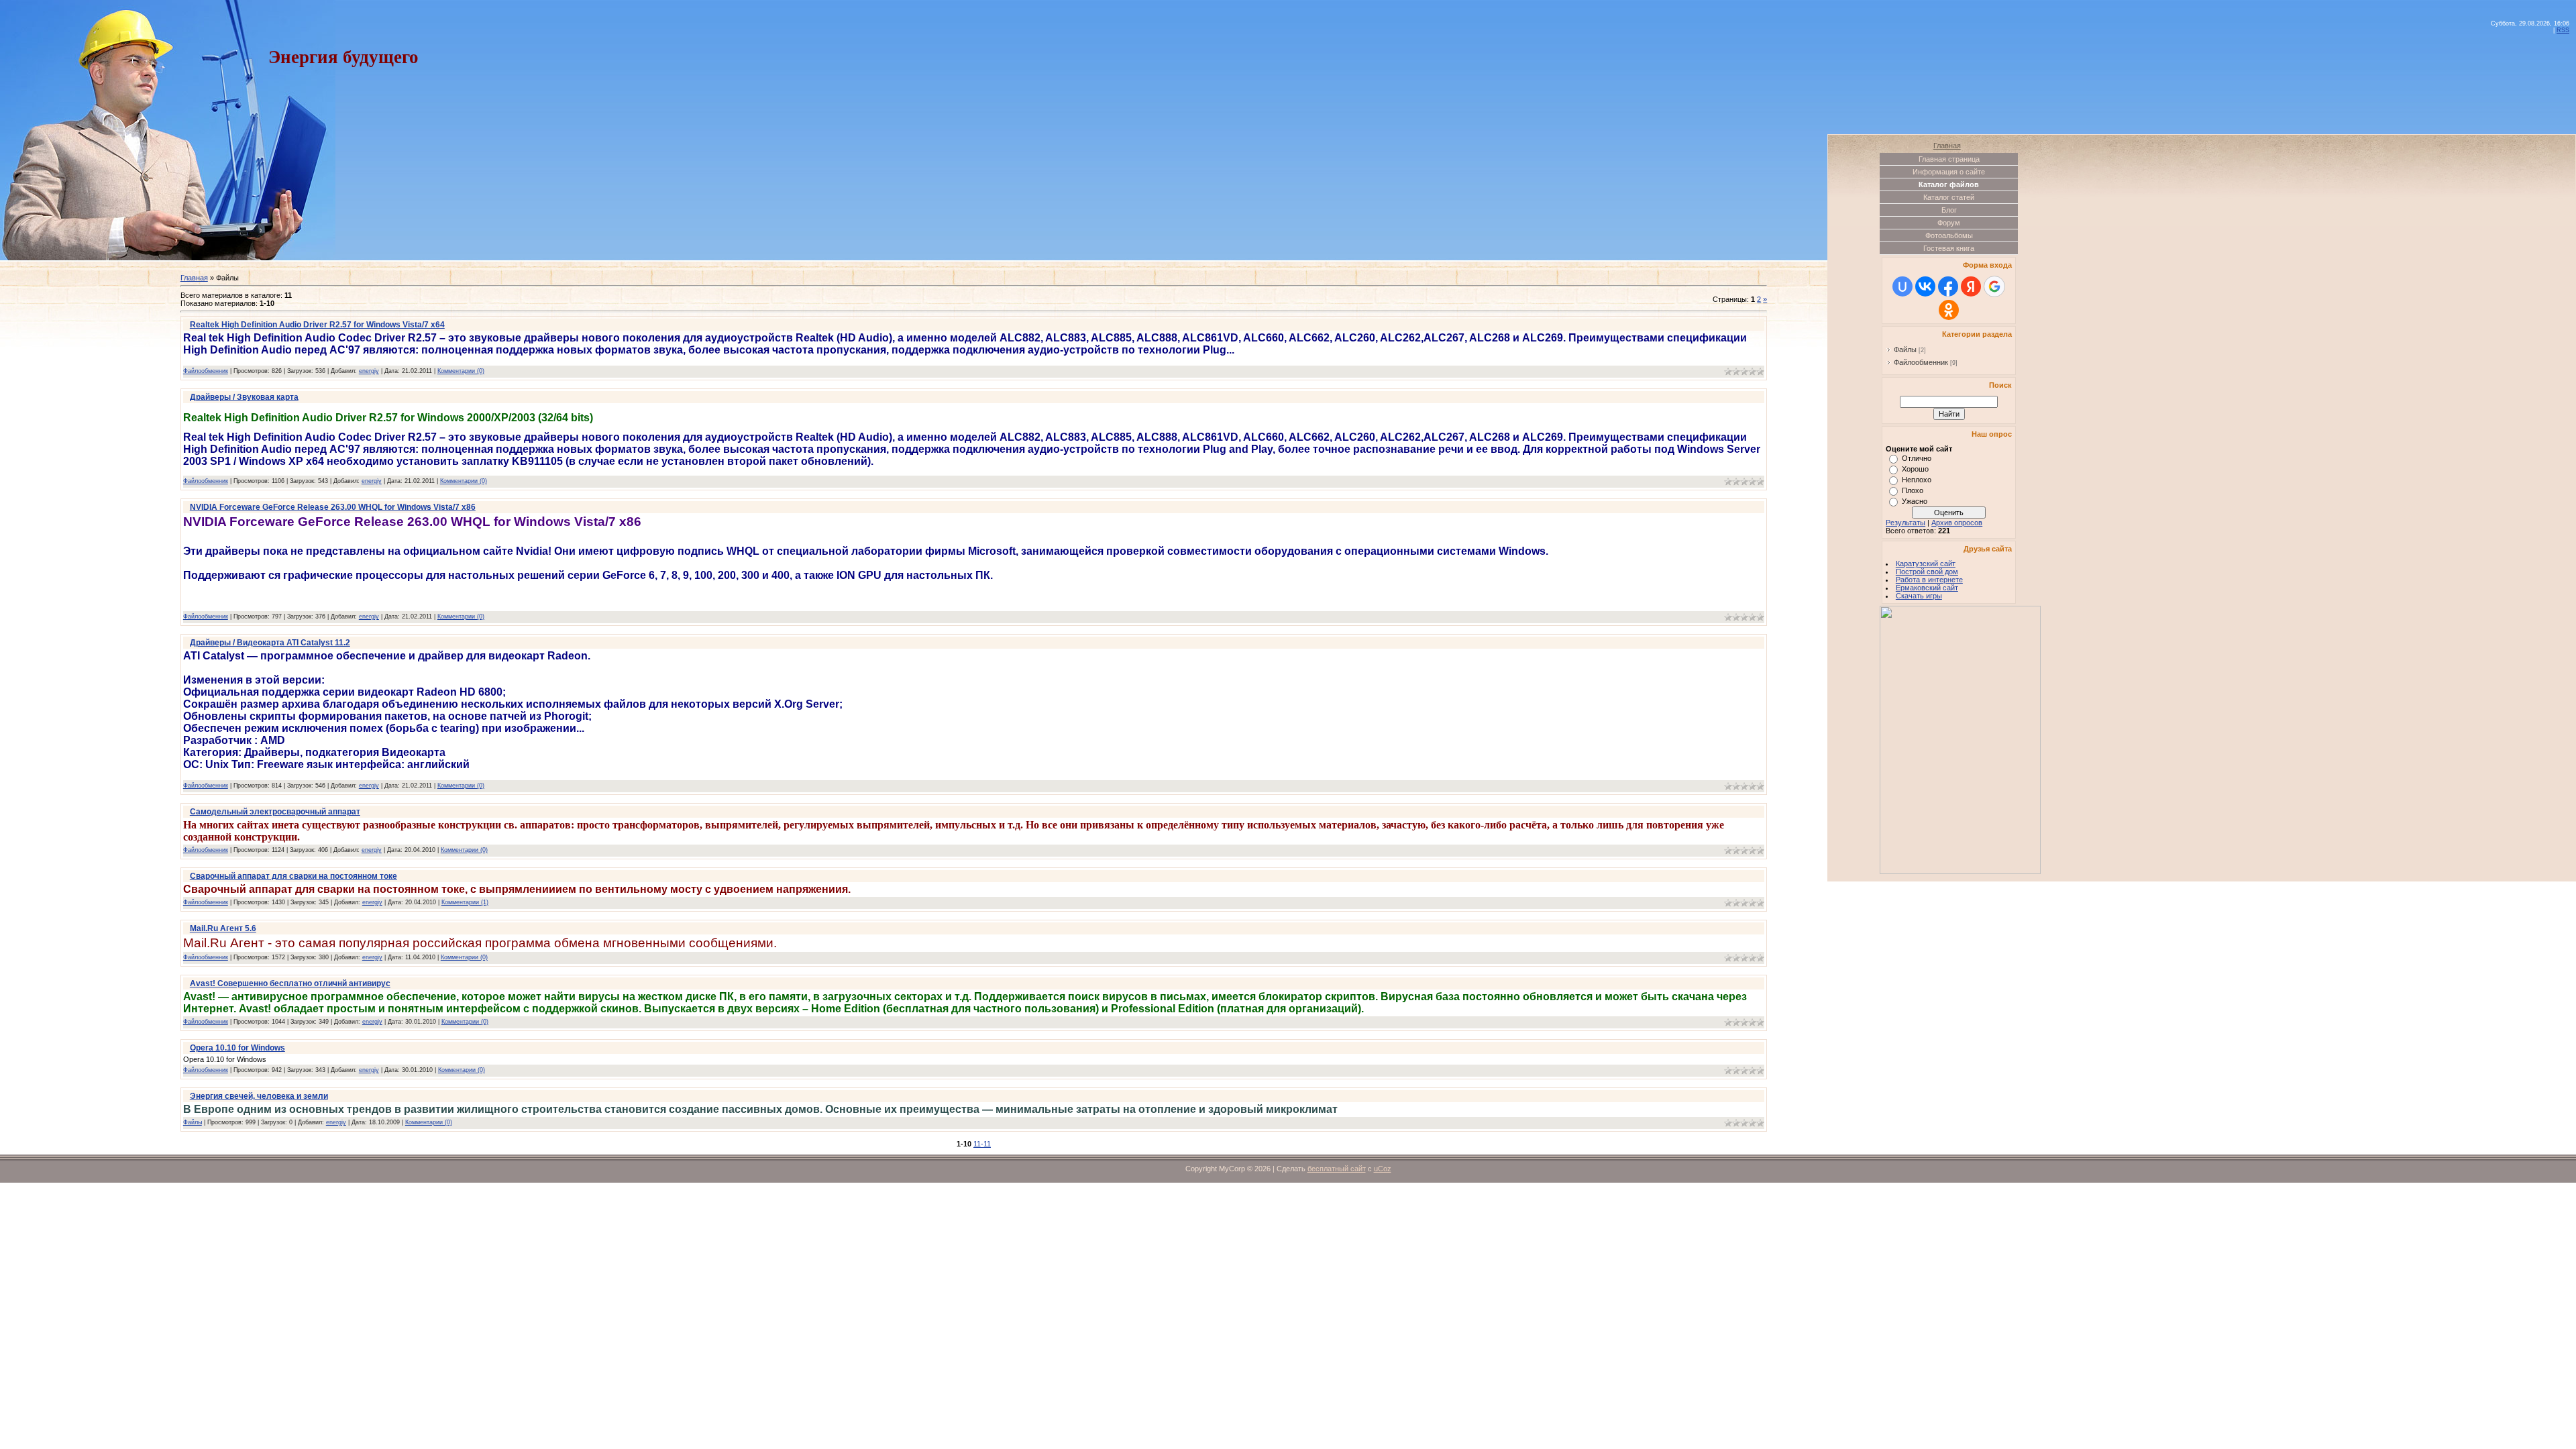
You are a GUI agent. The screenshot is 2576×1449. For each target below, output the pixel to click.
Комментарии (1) (465, 902)
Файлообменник (206, 371)
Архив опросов (1957, 523)
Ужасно (1915, 501)
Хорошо (1915, 469)
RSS (2563, 30)
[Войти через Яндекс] (1971, 286)
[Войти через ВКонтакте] (1925, 286)
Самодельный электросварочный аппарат (275, 812)
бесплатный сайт (1337, 1169)
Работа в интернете (1929, 580)
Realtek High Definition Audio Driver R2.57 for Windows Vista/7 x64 (317, 325)
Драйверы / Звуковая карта (244, 397)
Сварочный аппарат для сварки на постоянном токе (293, 876)
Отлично (1917, 458)
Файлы (193, 1122)
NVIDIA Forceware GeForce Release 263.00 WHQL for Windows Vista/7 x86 (333, 507)
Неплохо (1917, 480)
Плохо (1913, 490)
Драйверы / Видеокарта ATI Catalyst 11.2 (270, 643)
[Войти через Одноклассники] (1949, 310)
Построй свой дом (1927, 572)
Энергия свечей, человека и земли (259, 1096)
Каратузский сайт (1926, 563)
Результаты (1906, 523)
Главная (194, 278)
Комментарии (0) (461, 371)
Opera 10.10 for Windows (237, 1048)
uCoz (1383, 1169)
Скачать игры (1919, 596)
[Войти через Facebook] (1948, 286)
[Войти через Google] (1994, 286)
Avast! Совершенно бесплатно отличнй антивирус (290, 983)
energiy (369, 371)
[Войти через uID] (1902, 286)
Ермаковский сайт (1927, 588)
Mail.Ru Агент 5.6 (223, 928)
